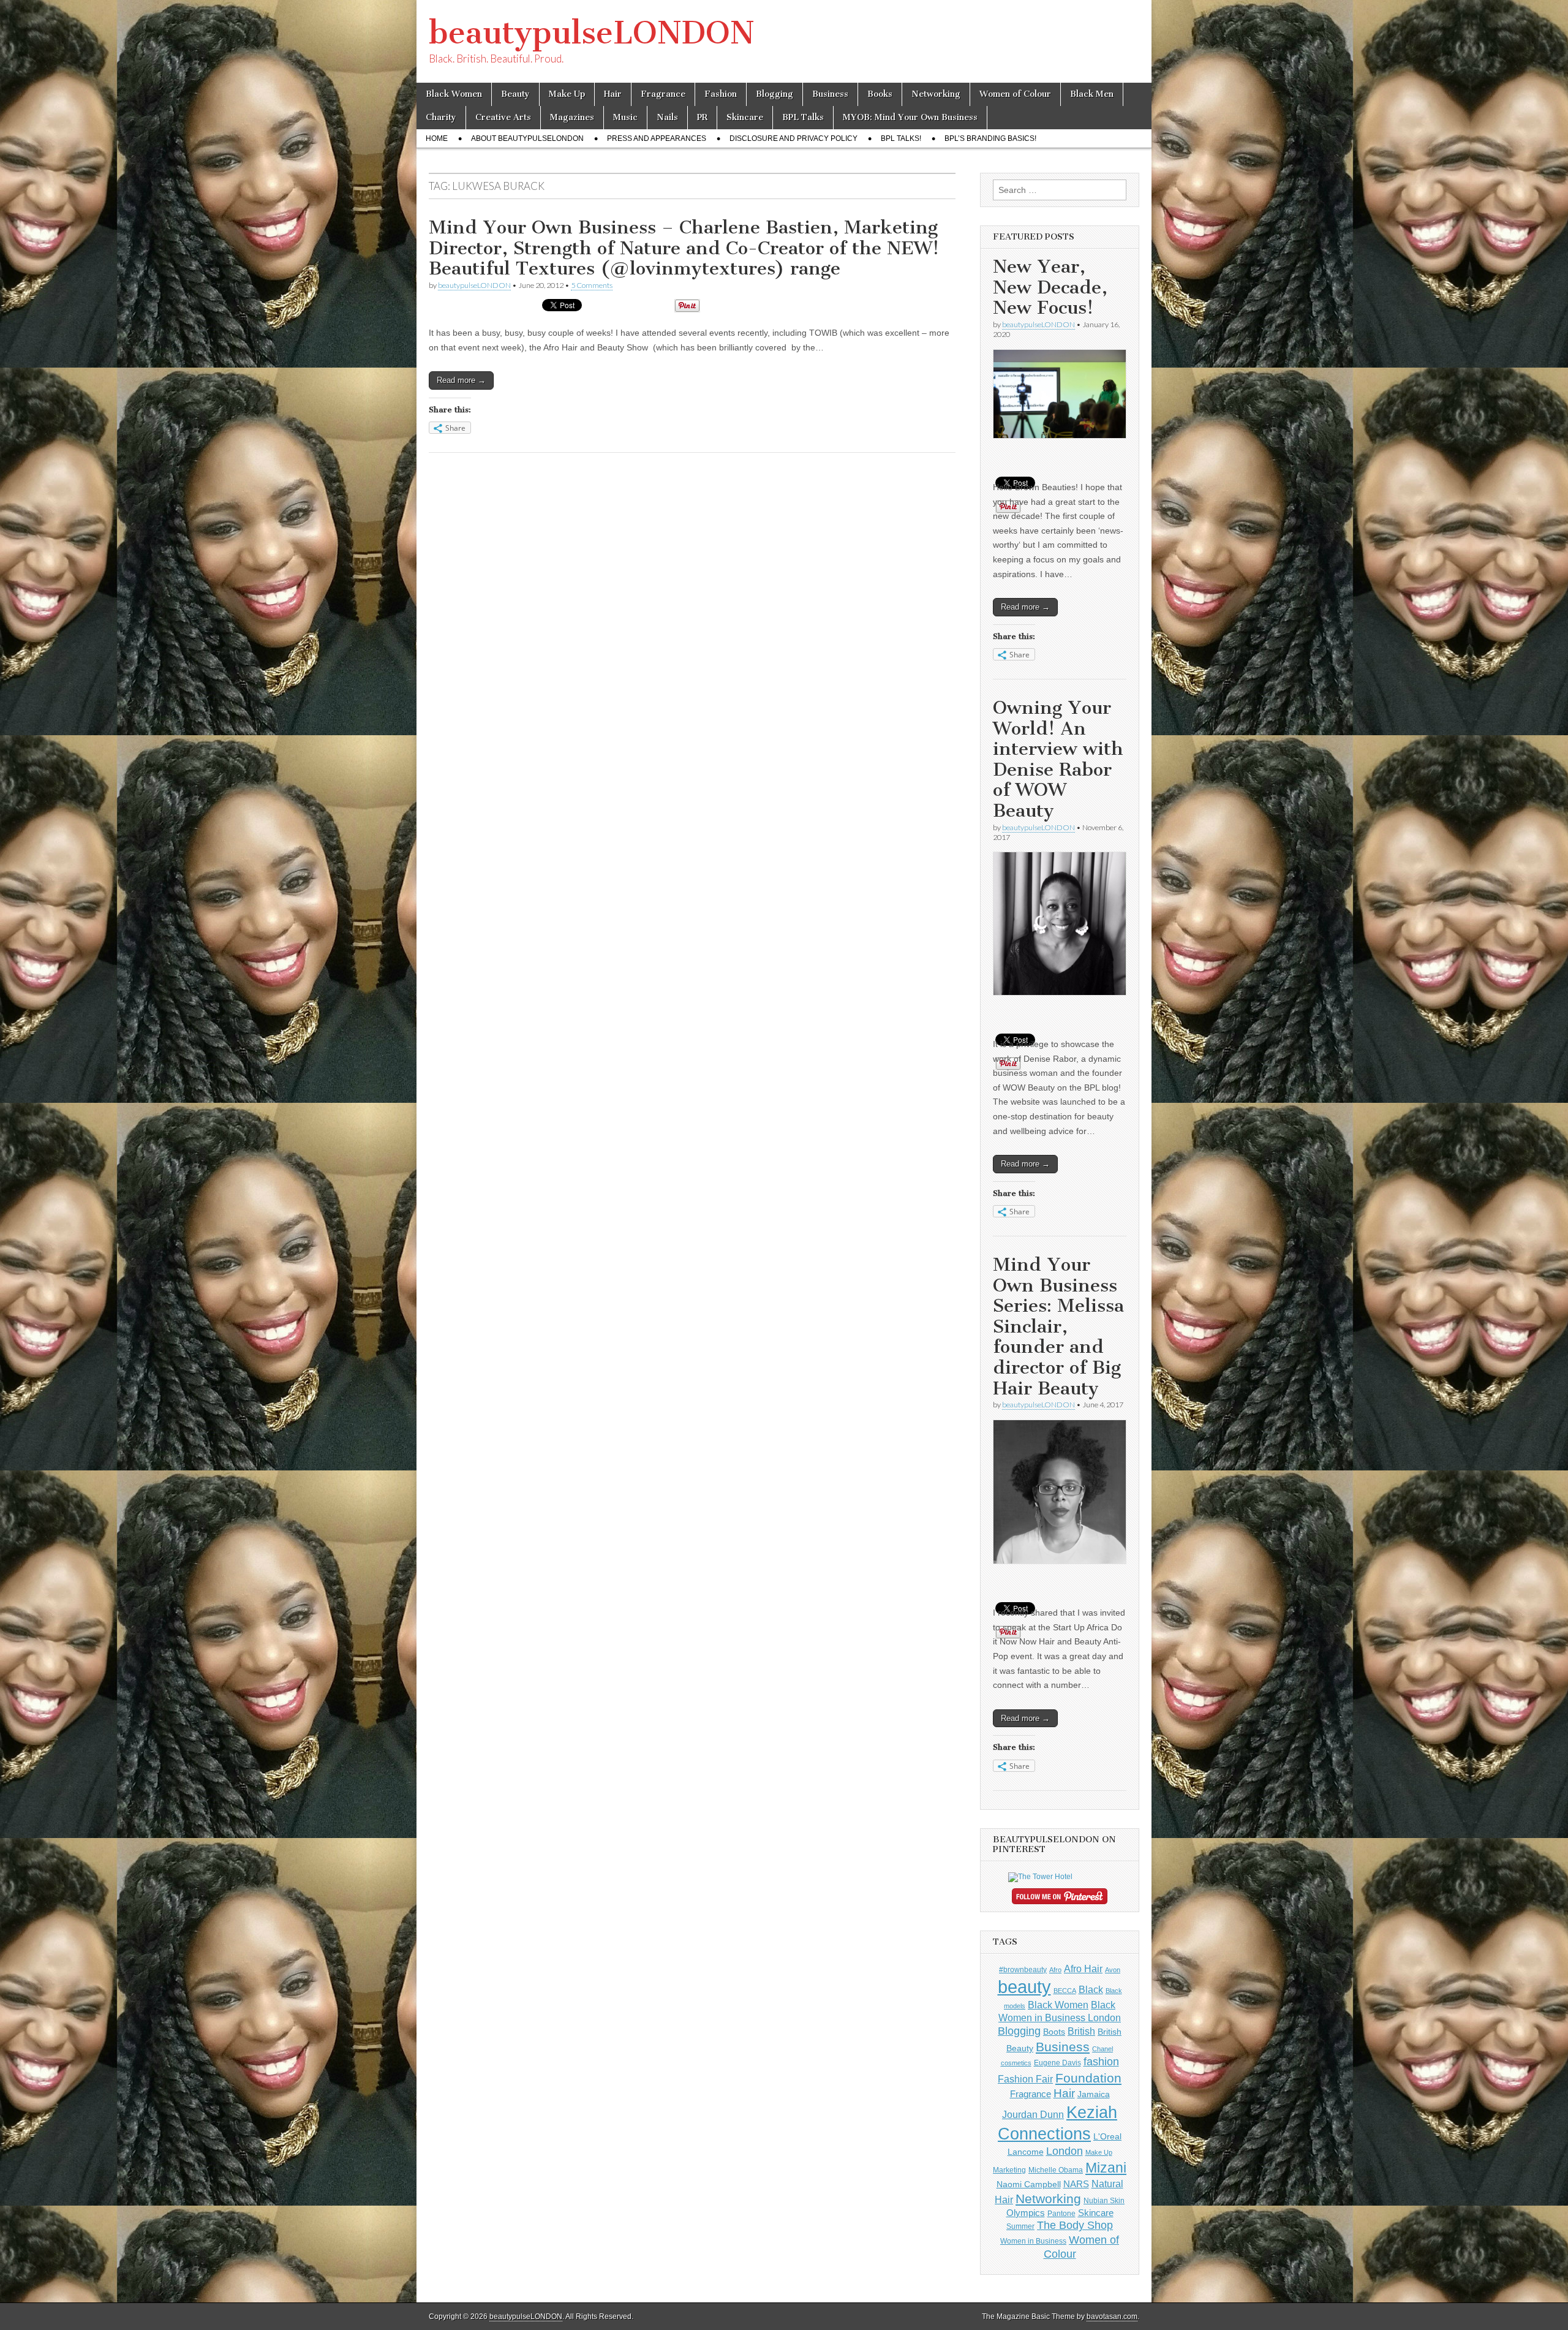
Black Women (454, 94)
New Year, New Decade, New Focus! (1050, 287)
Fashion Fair (1025, 2079)
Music (625, 117)
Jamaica (1094, 2094)
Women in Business (1033, 2241)
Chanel (1102, 2049)
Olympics (1026, 2213)
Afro (1055, 1970)
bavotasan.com (1112, 2317)
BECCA (1065, 1991)
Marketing (1009, 2170)
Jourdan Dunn (1033, 2114)
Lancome (1026, 2152)
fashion (1101, 2062)
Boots (1054, 2032)
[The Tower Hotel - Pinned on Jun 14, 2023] (1040, 1877)
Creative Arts (503, 117)
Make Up (567, 94)
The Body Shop (1075, 2225)
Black (1091, 1989)
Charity (441, 117)
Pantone (1061, 2214)
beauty (1024, 1987)
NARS (1076, 2184)
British (1081, 2031)
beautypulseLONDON (592, 33)
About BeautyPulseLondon (527, 138)
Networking (936, 94)
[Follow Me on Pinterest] (1060, 1899)
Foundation (1088, 2078)
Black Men (1092, 94)
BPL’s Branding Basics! (990, 138)
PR (702, 117)
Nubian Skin (1104, 2201)
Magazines (572, 117)
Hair (613, 94)
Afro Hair (1083, 1969)
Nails (667, 117)
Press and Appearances (657, 138)
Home (437, 138)
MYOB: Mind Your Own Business (910, 117)
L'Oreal (1107, 2136)
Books (880, 94)
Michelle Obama (1056, 2170)
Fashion (721, 94)
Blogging (775, 94)
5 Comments (592, 285)
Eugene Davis (1057, 2063)
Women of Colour (1015, 94)
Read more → (461, 380)
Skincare (745, 117)
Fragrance (663, 94)
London (1065, 2151)
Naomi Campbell (1029, 2184)
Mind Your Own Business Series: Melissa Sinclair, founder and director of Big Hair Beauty (1058, 1326)
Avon (1113, 1970)
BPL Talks (803, 117)
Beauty (515, 94)
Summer (1020, 2226)
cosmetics (1016, 2063)
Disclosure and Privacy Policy (793, 138)
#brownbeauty (1023, 1970)
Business (830, 94)
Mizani (1106, 2168)
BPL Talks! (901, 138)
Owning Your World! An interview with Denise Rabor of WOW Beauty (1058, 759)
